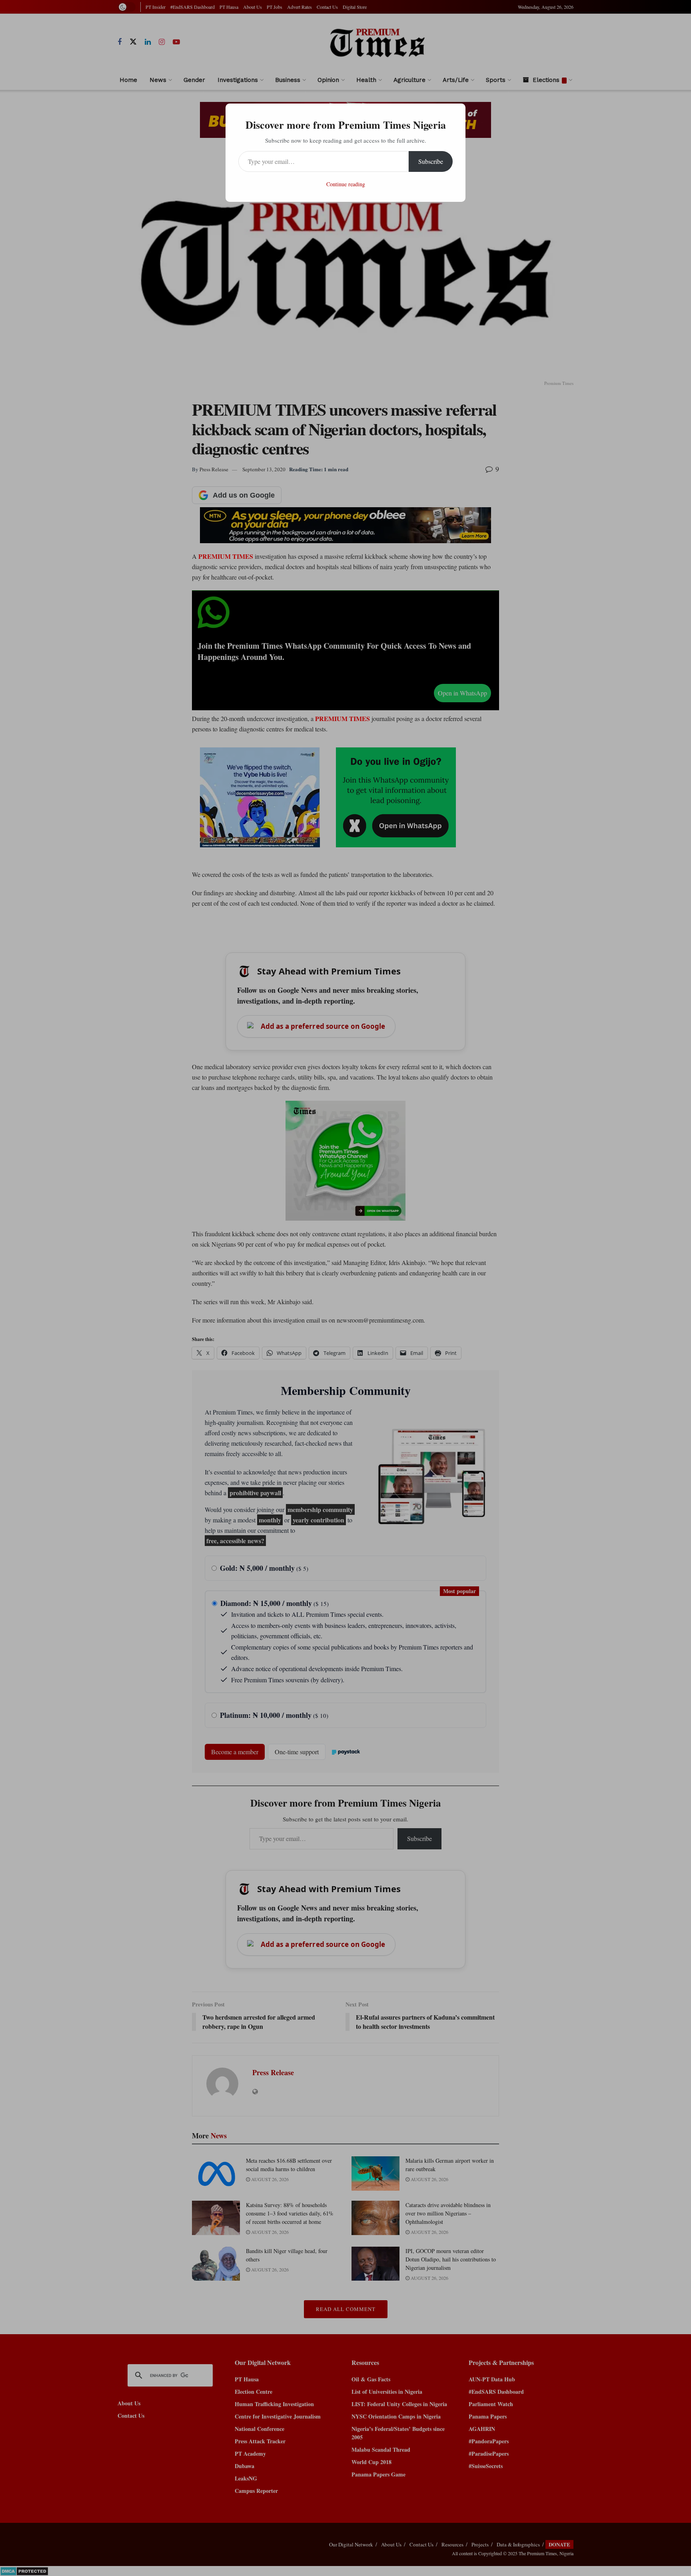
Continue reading (346, 184)
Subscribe (431, 161)
